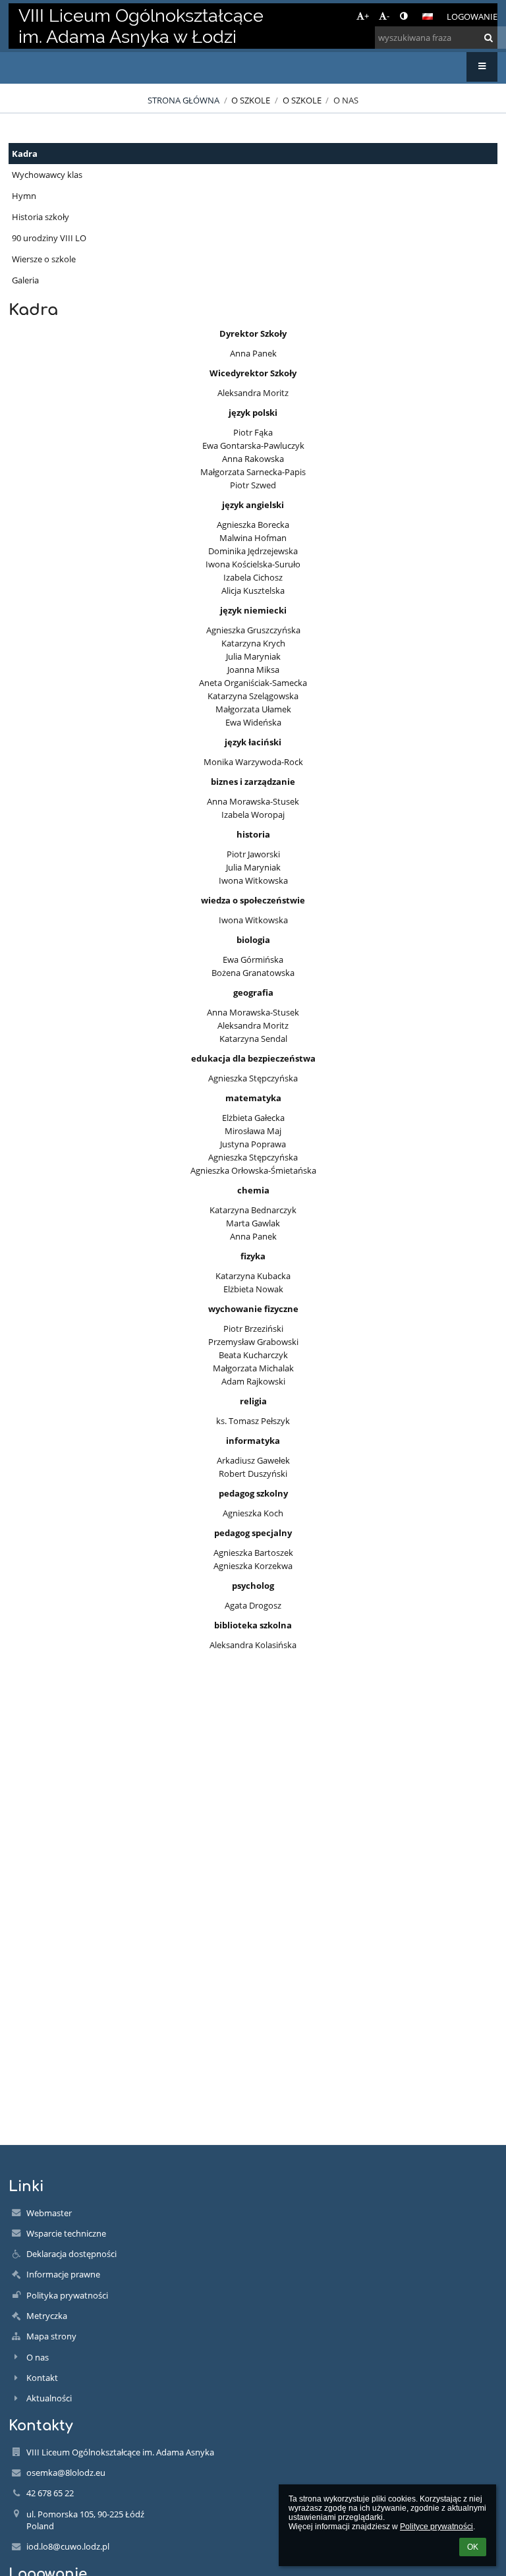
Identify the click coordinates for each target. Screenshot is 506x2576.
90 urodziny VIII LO (49, 238)
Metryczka (47, 2316)
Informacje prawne (63, 2274)
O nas (346, 100)
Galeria (25, 280)
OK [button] (473, 2547)
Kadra (25, 154)
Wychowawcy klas (47, 175)
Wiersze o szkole (44, 259)
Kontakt (42, 2378)
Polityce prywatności (436, 2527)
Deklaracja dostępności (71, 2254)
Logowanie (472, 16)
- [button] (388, 16)
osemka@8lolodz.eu (66, 2473)
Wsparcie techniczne (66, 2233)
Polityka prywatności (67, 2295)
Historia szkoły (41, 217)
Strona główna (183, 100)
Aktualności (49, 2398)
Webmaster (49, 2213)
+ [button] (367, 16)
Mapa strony (51, 2336)
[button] (404, 16)
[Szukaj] (489, 38)
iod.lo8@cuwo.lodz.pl (68, 2546)
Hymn (24, 196)
